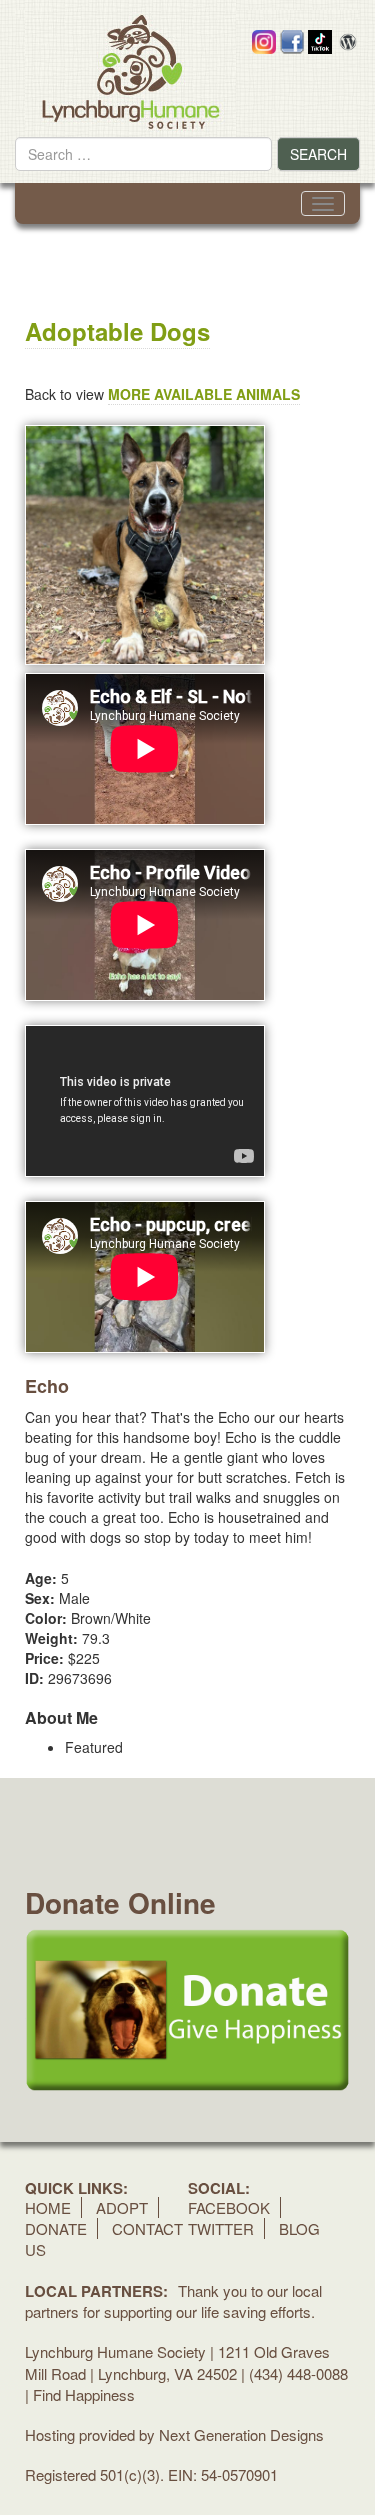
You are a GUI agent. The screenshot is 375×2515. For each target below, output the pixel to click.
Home (48, 2207)
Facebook (229, 2207)
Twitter (221, 2228)
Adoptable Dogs (117, 331)
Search (318, 154)
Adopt (122, 2207)
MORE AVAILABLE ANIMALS (204, 394)
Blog (299, 2228)
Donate (56, 2228)
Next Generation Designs (241, 2434)
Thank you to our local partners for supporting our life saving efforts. (173, 2301)
